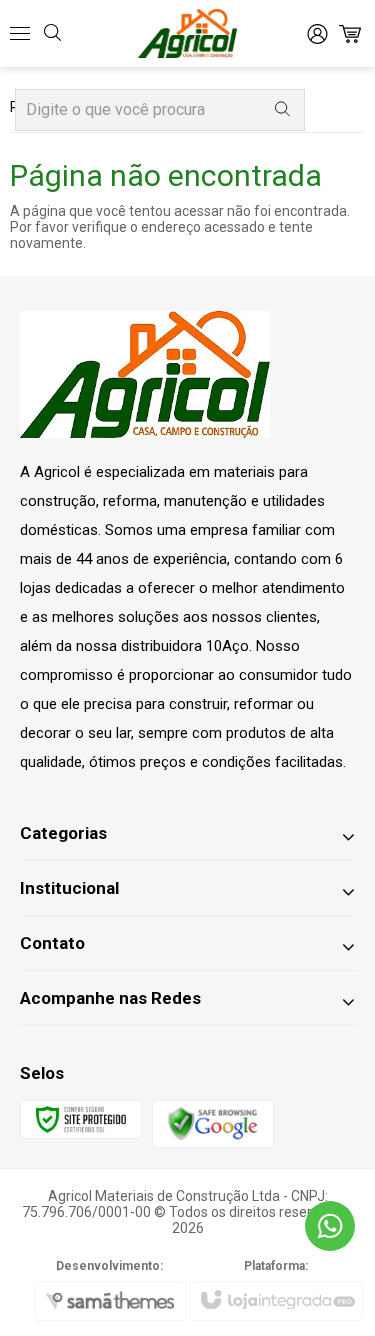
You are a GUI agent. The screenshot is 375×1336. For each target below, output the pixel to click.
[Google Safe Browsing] (213, 1122)
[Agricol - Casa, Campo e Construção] (187, 34)
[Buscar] (282, 110)
